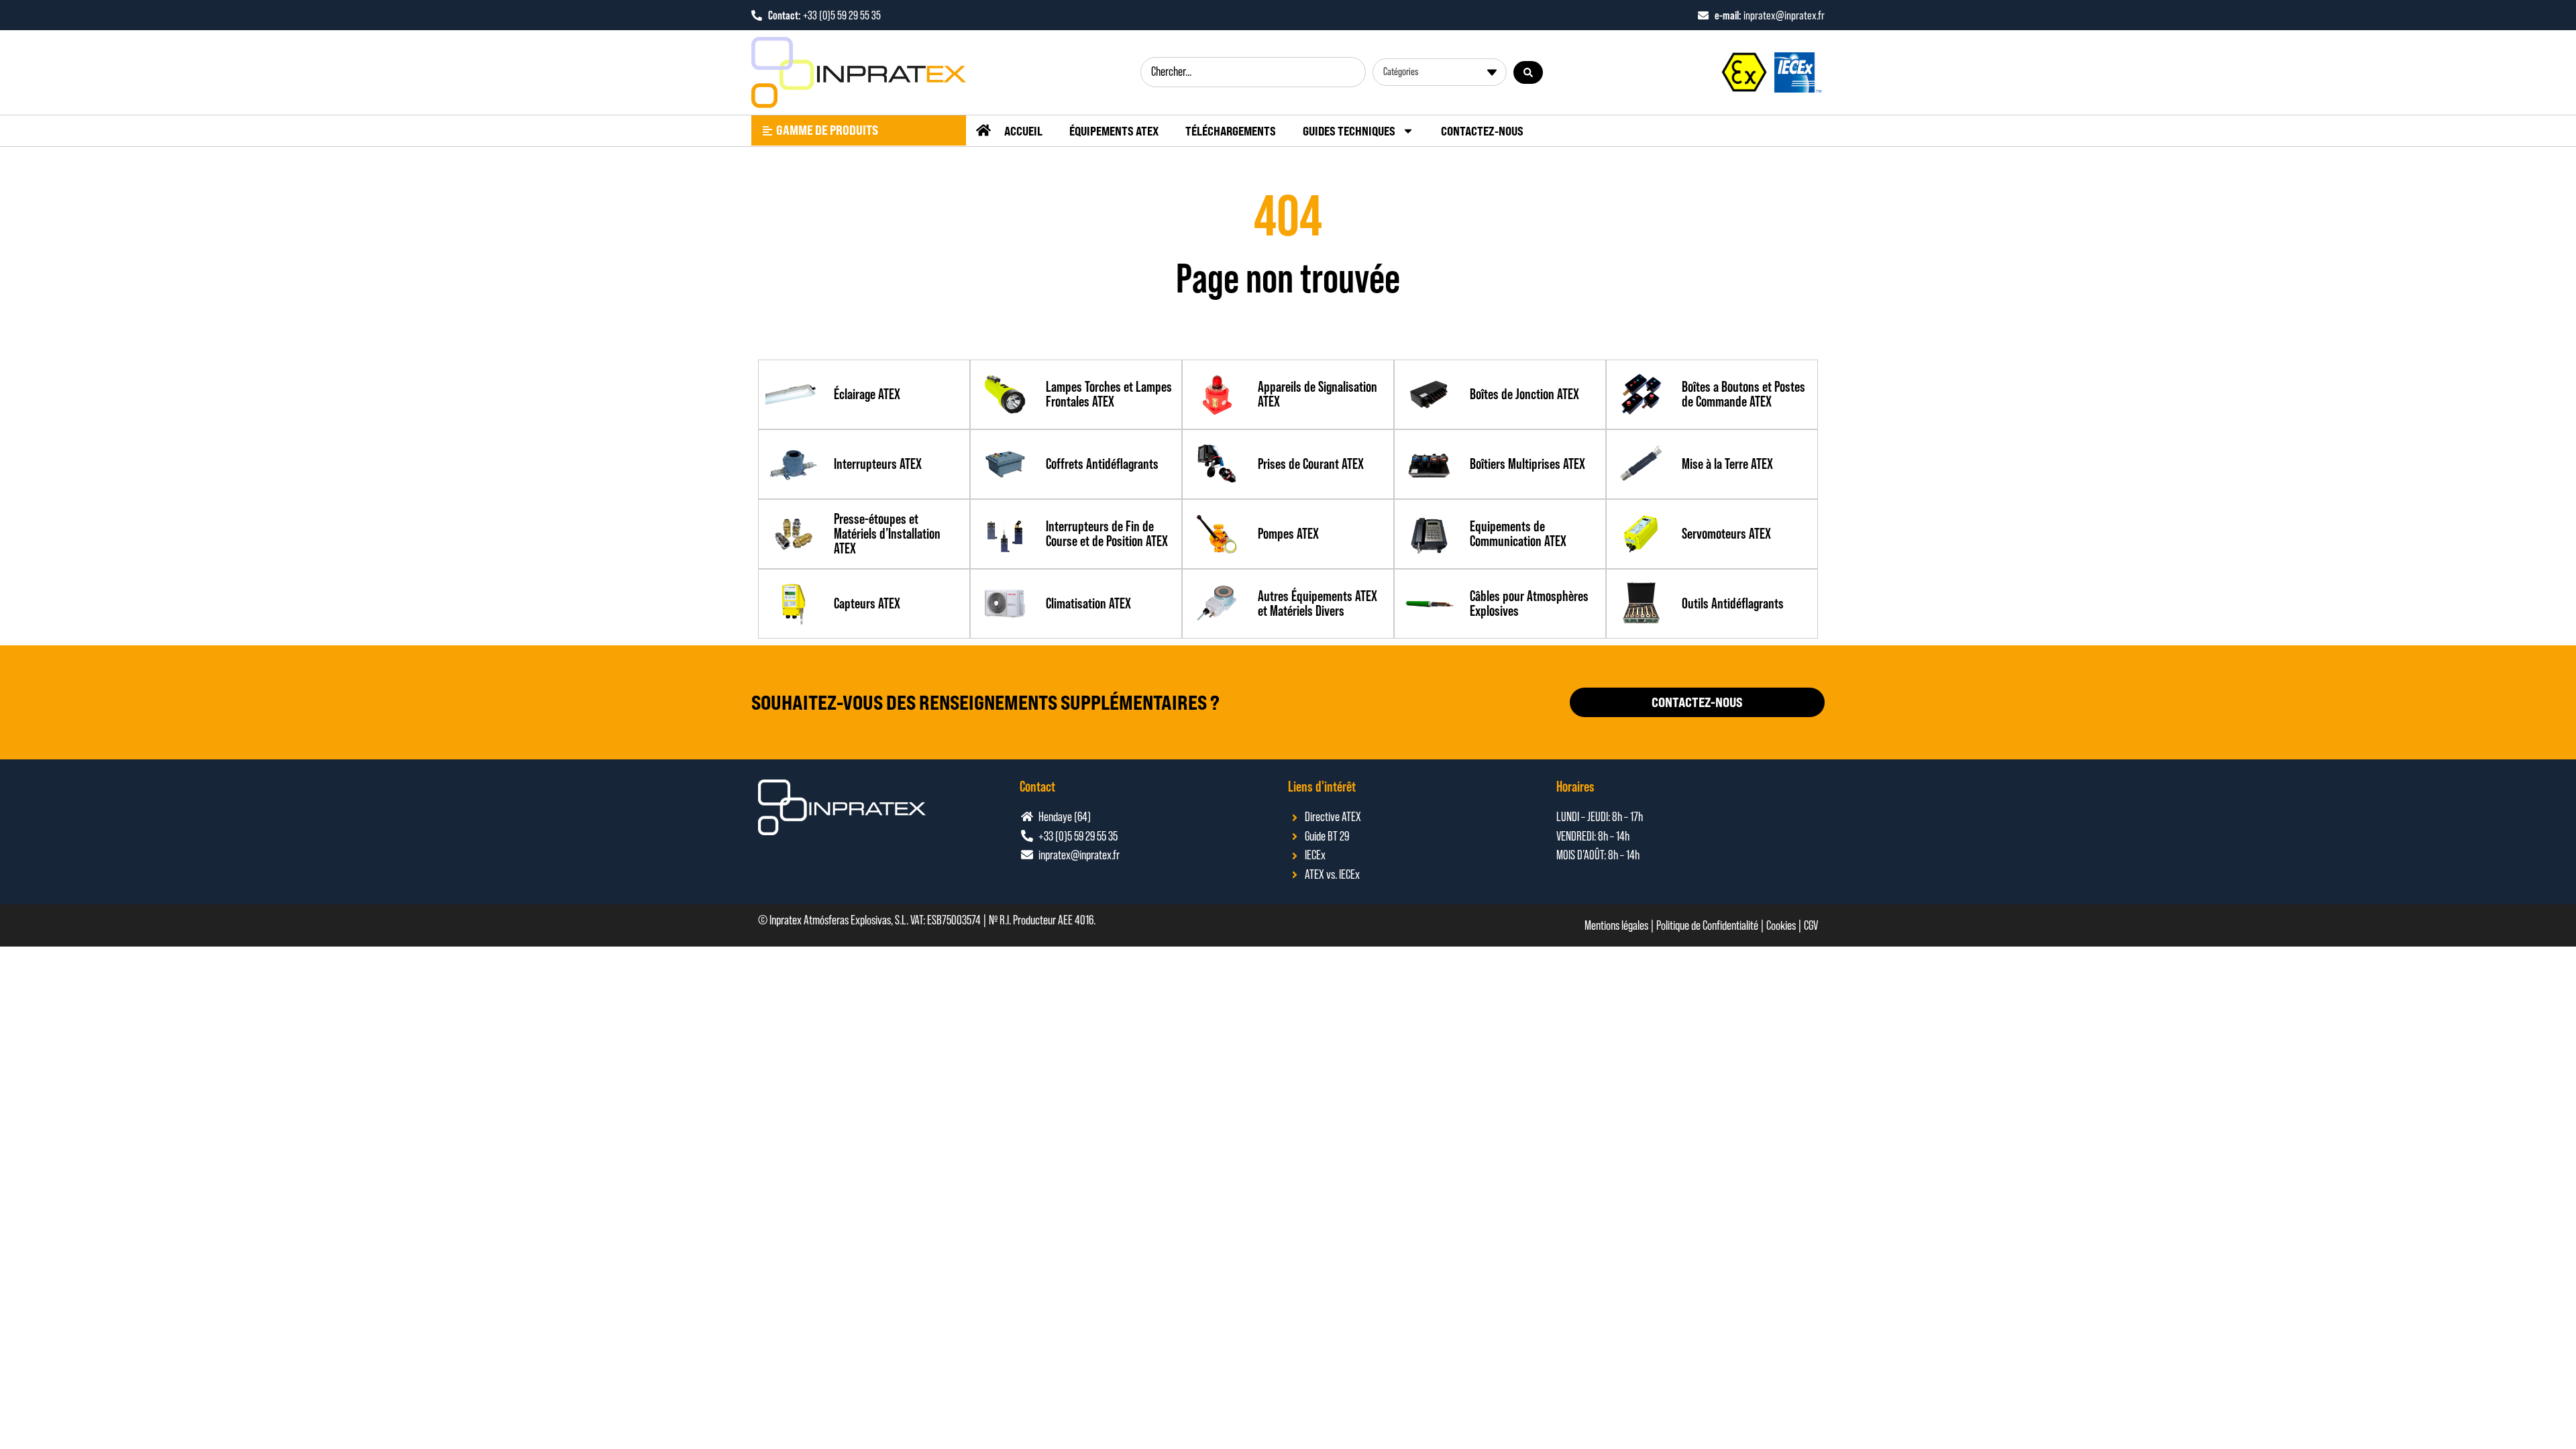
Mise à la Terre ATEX (1727, 464)
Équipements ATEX (1114, 131)
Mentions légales (1616, 925)
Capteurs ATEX (867, 603)
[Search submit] (1528, 72)
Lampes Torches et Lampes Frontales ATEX (1109, 394)
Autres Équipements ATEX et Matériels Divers (1318, 603)
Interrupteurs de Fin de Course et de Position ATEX (1107, 534)
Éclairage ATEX (867, 394)
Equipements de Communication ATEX (1518, 534)
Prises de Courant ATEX (1311, 464)
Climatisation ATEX (1088, 603)
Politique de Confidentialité (1707, 925)
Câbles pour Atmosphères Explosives (1529, 603)
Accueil (1023, 131)
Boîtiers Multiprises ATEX (1527, 464)
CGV (1811, 925)
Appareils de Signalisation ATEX (1318, 394)
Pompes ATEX (1288, 534)
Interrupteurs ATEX (878, 464)
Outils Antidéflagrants (1733, 603)
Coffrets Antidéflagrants (1102, 464)
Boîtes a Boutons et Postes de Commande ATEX (1743, 394)
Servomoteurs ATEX (1726, 534)
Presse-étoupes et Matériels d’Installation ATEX (887, 534)
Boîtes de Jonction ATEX (1524, 394)
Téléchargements (1231, 131)
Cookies (1781, 925)
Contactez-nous (1482, 131)
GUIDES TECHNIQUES (1349, 131)
